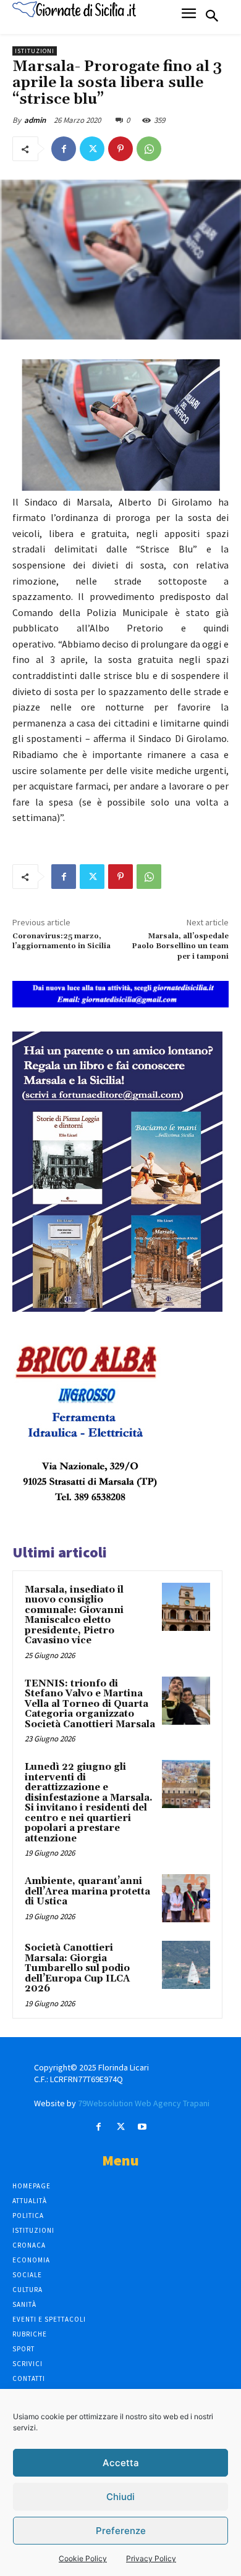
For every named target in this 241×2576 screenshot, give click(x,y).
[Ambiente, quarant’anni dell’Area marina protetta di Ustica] (186, 1898)
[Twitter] (92, 149)
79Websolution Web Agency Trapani (144, 2103)
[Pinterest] (120, 149)
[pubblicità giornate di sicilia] (120, 1004)
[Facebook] (64, 149)
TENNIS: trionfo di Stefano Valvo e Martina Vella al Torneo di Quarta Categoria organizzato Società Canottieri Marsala (90, 1704)
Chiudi (120, 2497)
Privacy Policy (151, 2558)
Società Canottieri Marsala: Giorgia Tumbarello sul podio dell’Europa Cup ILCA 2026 (77, 1968)
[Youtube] (142, 2127)
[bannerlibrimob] (117, 1308)
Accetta (121, 2463)
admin (35, 120)
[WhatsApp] (149, 149)
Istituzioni (35, 51)
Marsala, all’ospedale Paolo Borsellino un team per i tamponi (180, 946)
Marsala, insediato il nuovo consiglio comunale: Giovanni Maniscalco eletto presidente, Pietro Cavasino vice (74, 1615)
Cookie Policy (83, 2558)
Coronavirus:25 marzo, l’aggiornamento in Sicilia (61, 941)
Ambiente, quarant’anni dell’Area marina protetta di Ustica (87, 1891)
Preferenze (121, 2531)
